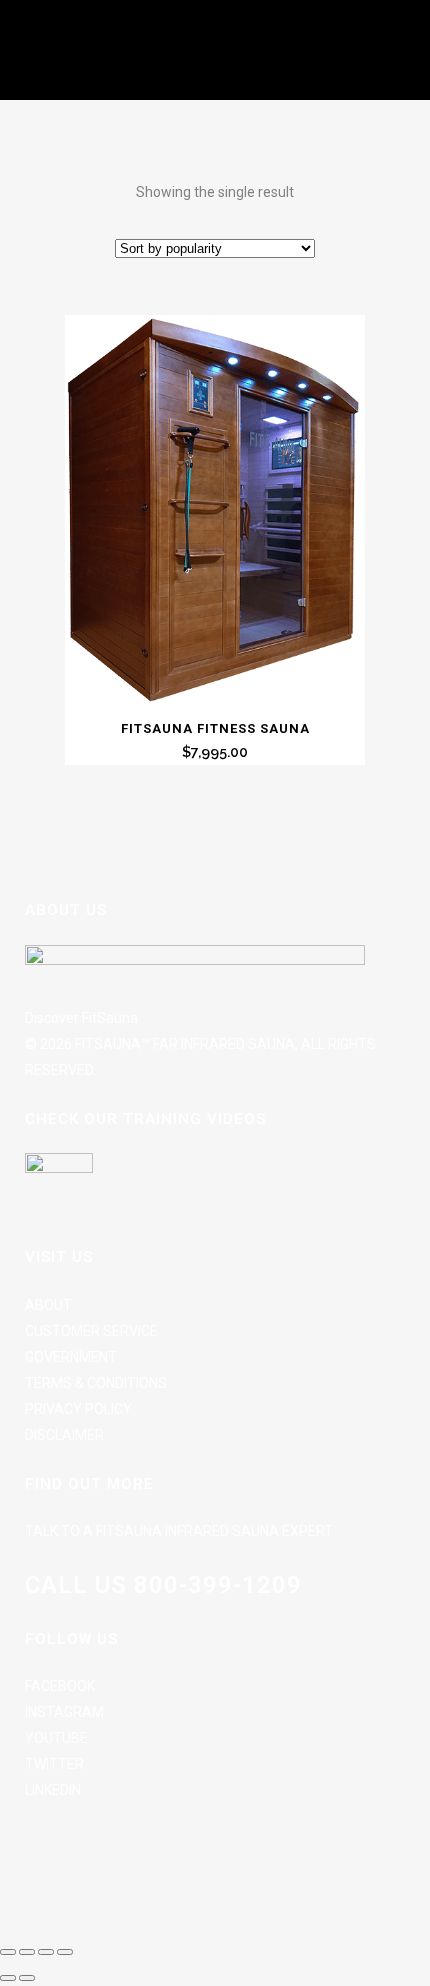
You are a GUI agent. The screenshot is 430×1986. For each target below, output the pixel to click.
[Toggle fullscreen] (27, 1952)
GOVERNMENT (71, 1357)
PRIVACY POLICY (78, 1409)
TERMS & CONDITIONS (96, 1383)
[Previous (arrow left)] (8, 1978)
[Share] (46, 1952)
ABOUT (48, 1305)
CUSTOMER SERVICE (91, 1331)
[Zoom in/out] (8, 1952)
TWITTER (54, 1764)
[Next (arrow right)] (27, 1978)
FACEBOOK (60, 1686)
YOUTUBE (56, 1738)
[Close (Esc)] (65, 1952)
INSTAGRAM (64, 1712)
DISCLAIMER (64, 1435)
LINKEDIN (53, 1790)
